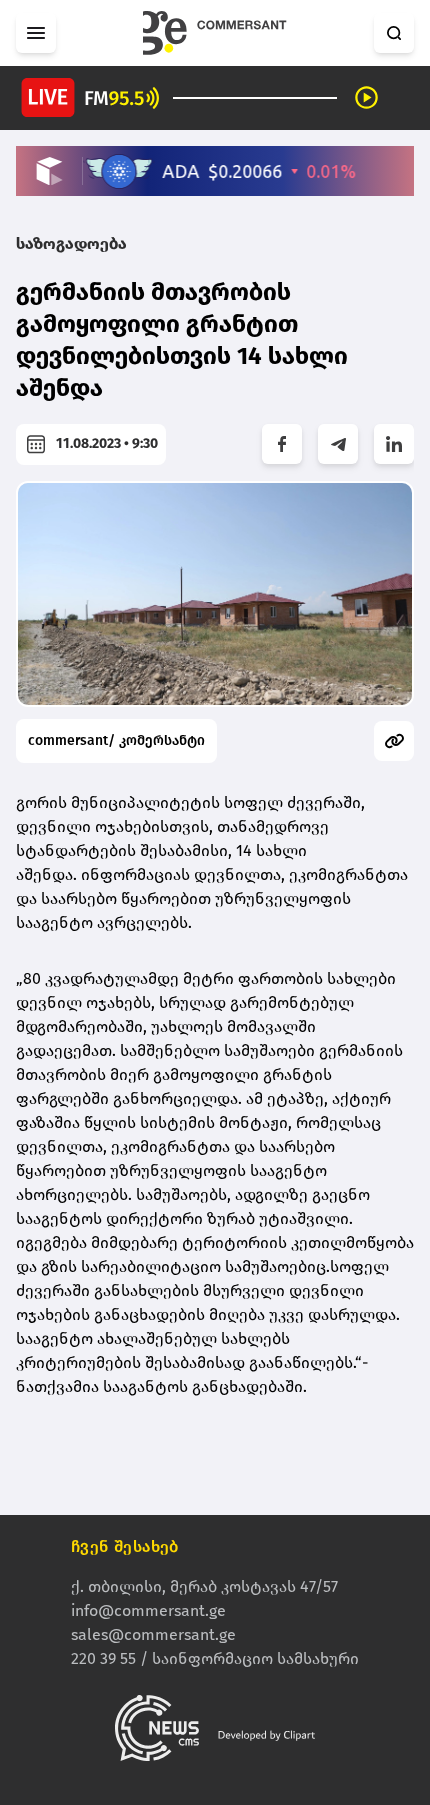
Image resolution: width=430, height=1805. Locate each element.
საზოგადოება (71, 243)
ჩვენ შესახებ (125, 1546)
